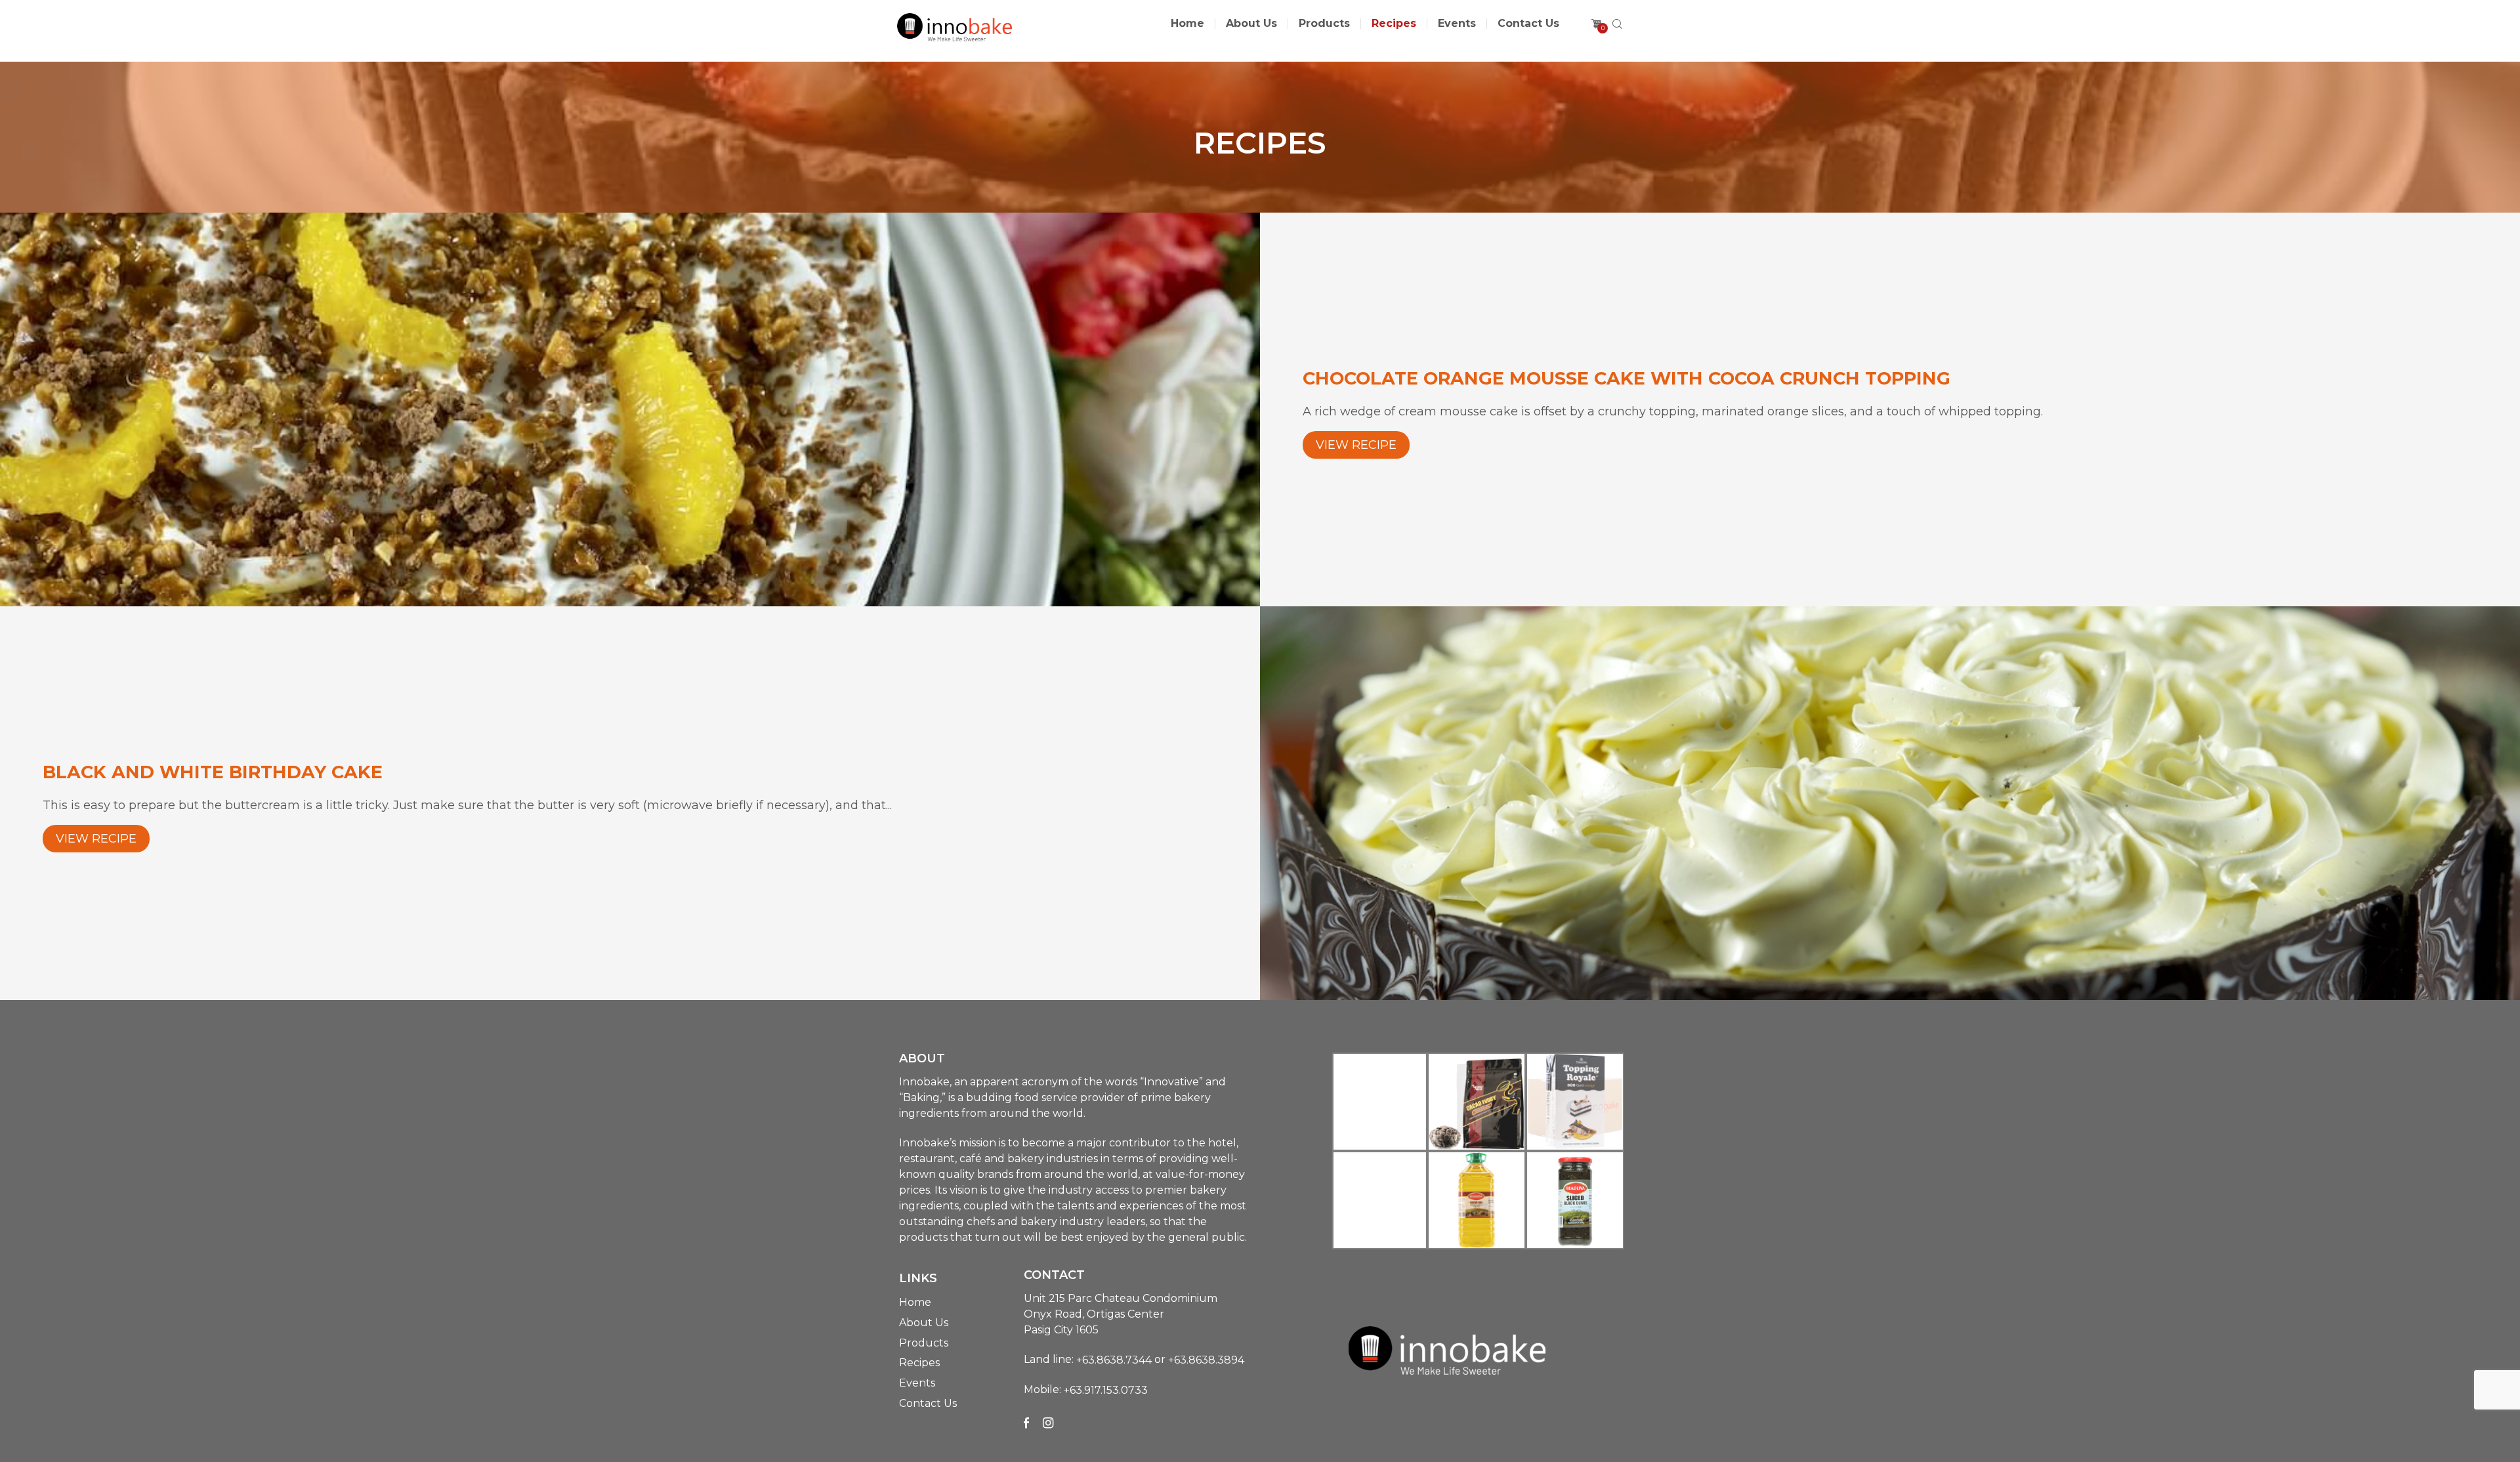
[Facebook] (1026, 1423)
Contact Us (1528, 24)
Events (1457, 24)
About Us (1251, 24)
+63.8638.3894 (1206, 1360)
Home (1187, 24)
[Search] (1617, 24)
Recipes (1394, 24)
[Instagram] (1048, 1423)
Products (1324, 24)
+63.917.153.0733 (1106, 1390)
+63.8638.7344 (1114, 1360)
